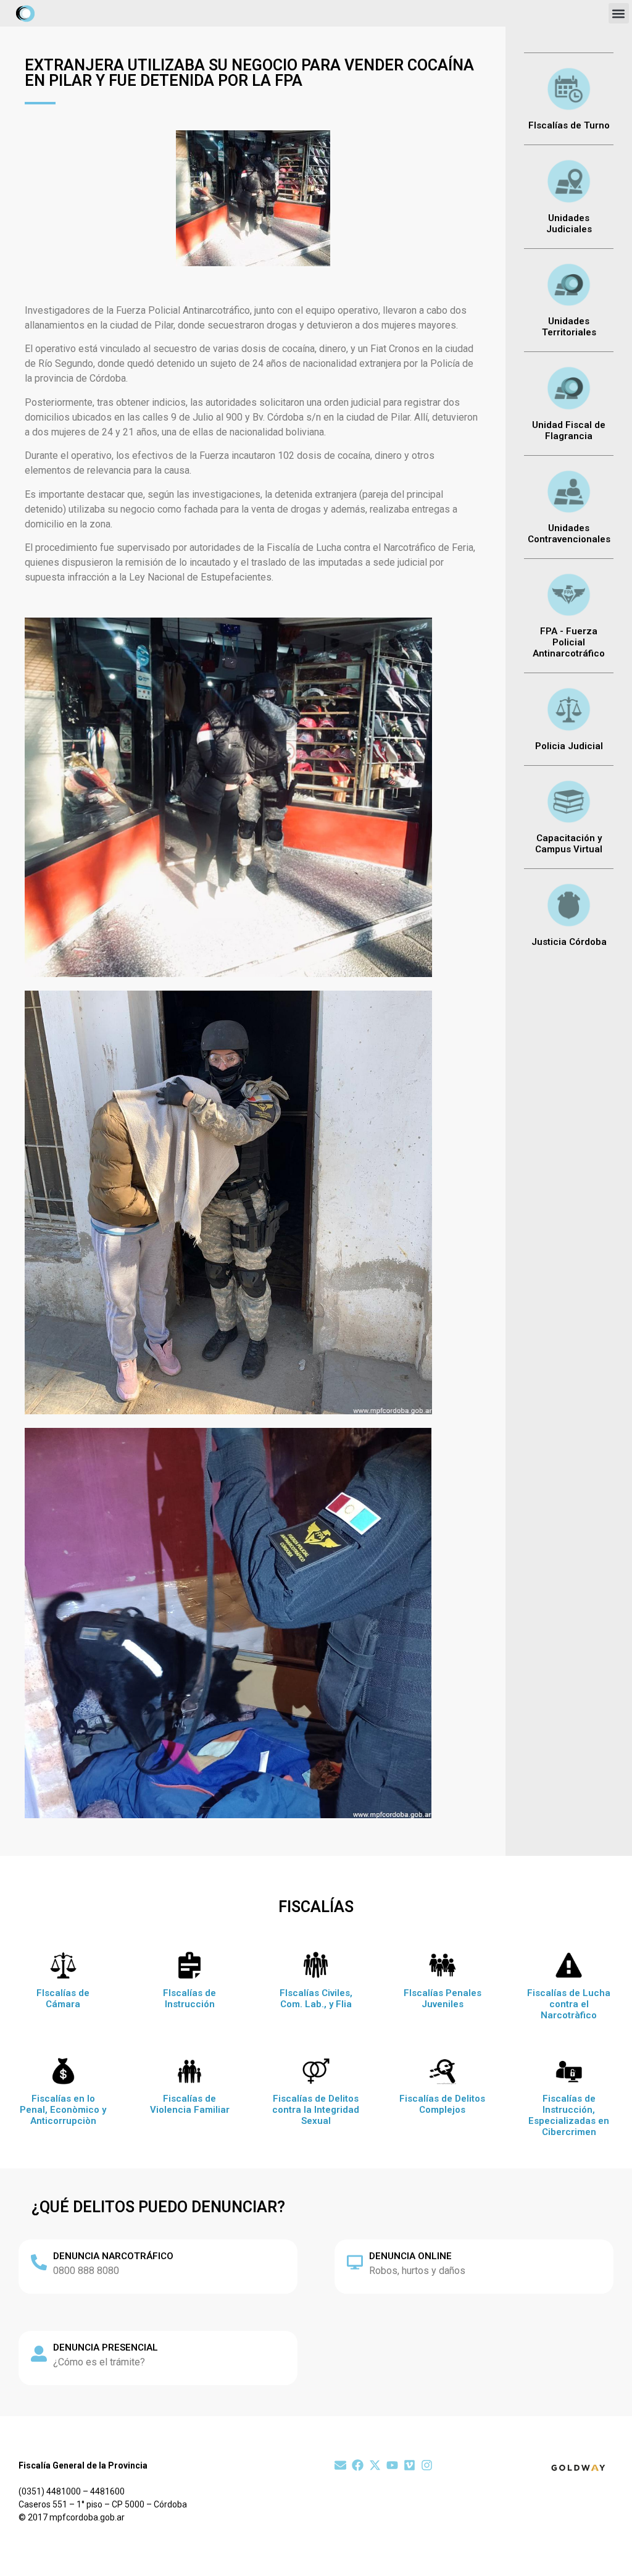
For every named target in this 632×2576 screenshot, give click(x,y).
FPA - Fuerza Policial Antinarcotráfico (569, 642)
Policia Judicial (569, 746)
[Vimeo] (410, 2465)
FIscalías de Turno (569, 125)
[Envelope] (340, 2465)
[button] (619, 13)
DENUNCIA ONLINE (410, 2256)
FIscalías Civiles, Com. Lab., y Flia (316, 1999)
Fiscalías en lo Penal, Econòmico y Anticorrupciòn (63, 2110)
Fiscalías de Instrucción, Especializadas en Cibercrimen (569, 2115)
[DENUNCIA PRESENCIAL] (39, 2354)
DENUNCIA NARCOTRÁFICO (113, 2256)
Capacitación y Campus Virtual (569, 844)
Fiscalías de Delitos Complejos (442, 2104)
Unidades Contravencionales (569, 534)
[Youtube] (392, 2465)
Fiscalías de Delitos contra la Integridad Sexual (316, 2110)
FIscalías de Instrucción (189, 1999)
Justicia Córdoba (569, 942)
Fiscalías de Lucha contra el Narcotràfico (569, 2004)
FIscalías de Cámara (63, 1999)
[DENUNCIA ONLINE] (355, 2262)
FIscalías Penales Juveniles (443, 1999)
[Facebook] (358, 2465)
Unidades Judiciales (569, 224)
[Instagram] (427, 2465)
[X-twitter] (375, 2465)
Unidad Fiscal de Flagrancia (569, 430)
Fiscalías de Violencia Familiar (190, 2104)
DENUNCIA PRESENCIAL (106, 2347)
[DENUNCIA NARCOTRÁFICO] (39, 2262)
